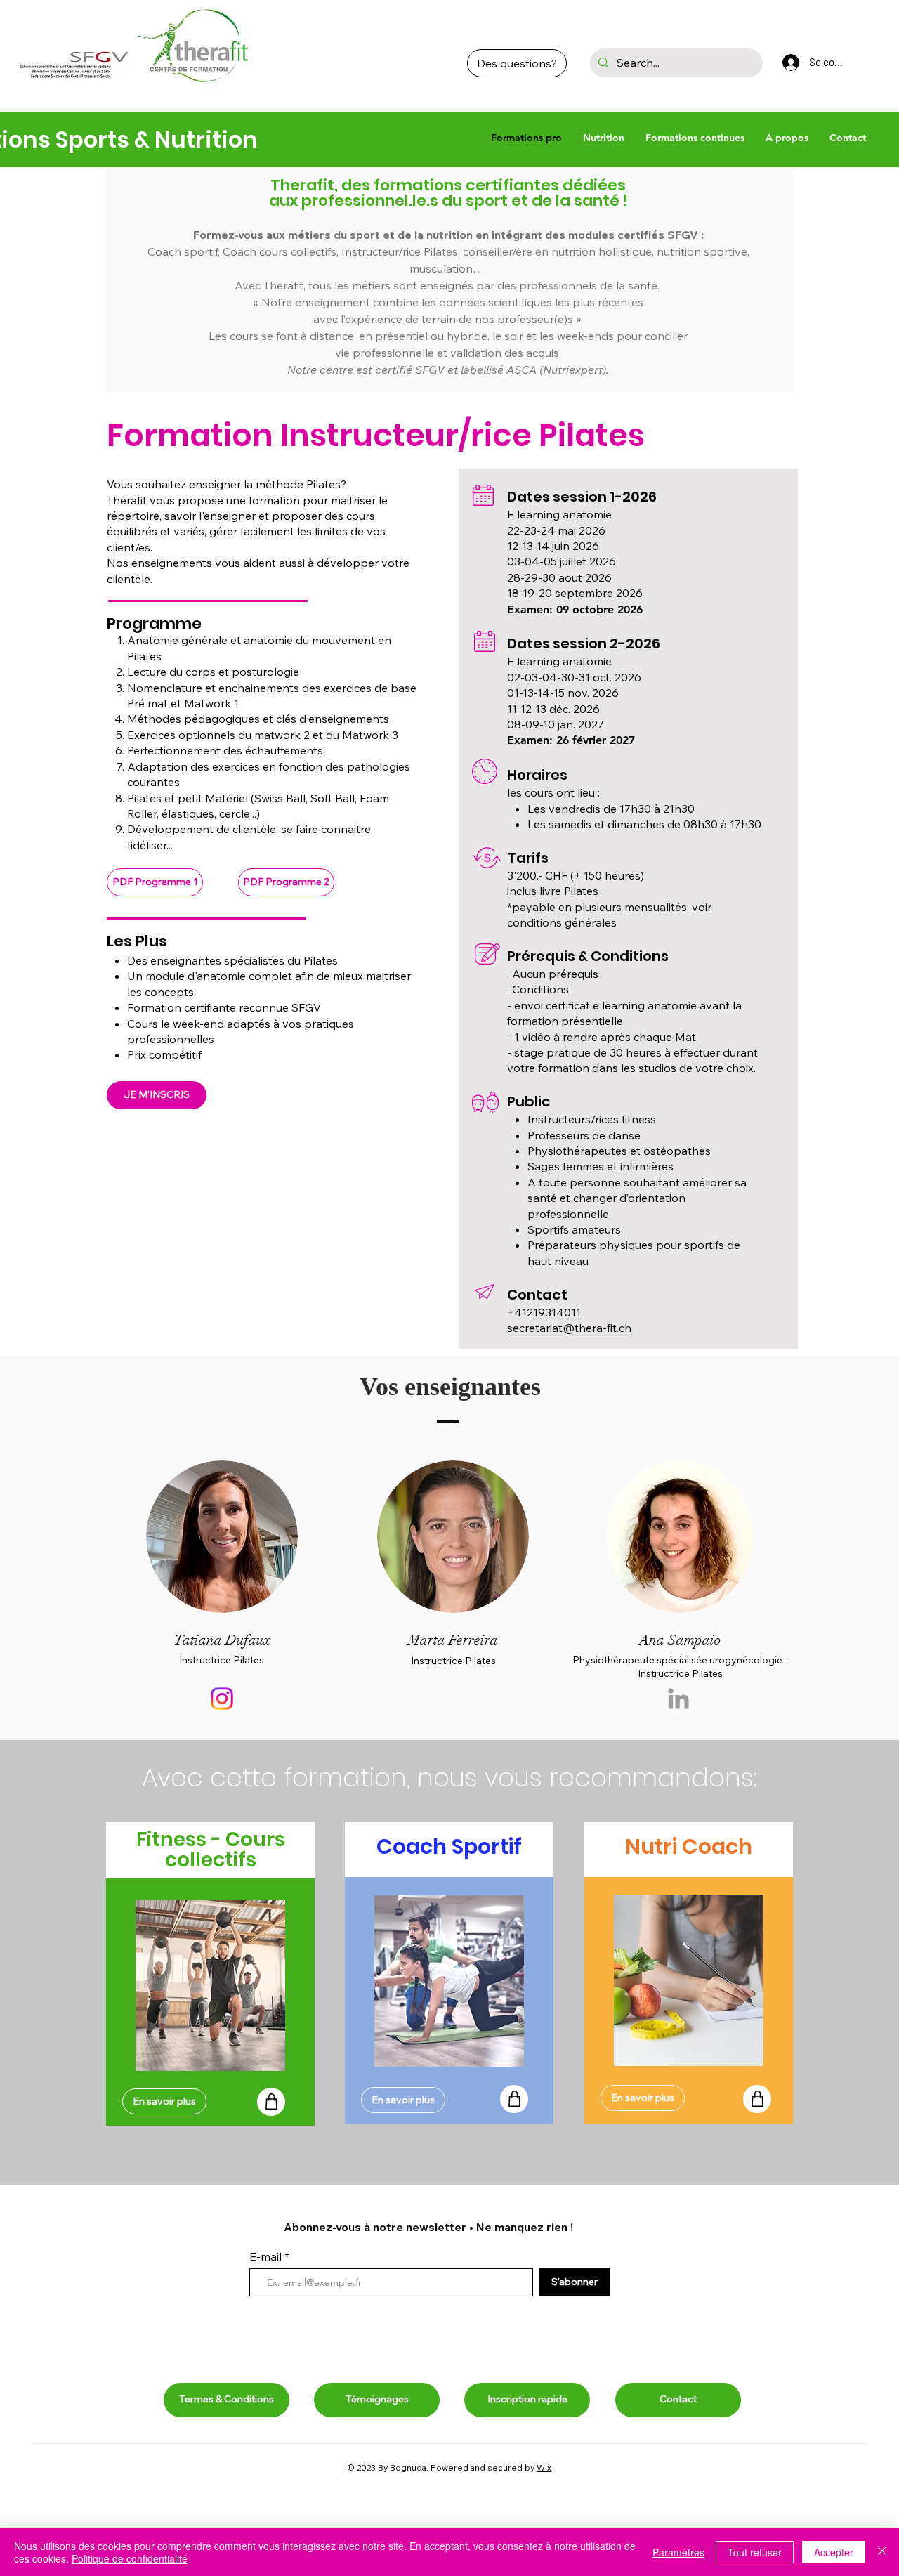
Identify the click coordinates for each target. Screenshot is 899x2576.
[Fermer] (882, 2552)
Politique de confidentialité (130, 2558)
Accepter (834, 2552)
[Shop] (271, 2102)
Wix (544, 2467)
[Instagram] (222, 1699)
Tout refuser (755, 2552)
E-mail (267, 2256)
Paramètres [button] (678, 2552)
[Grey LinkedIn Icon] (678, 1699)
